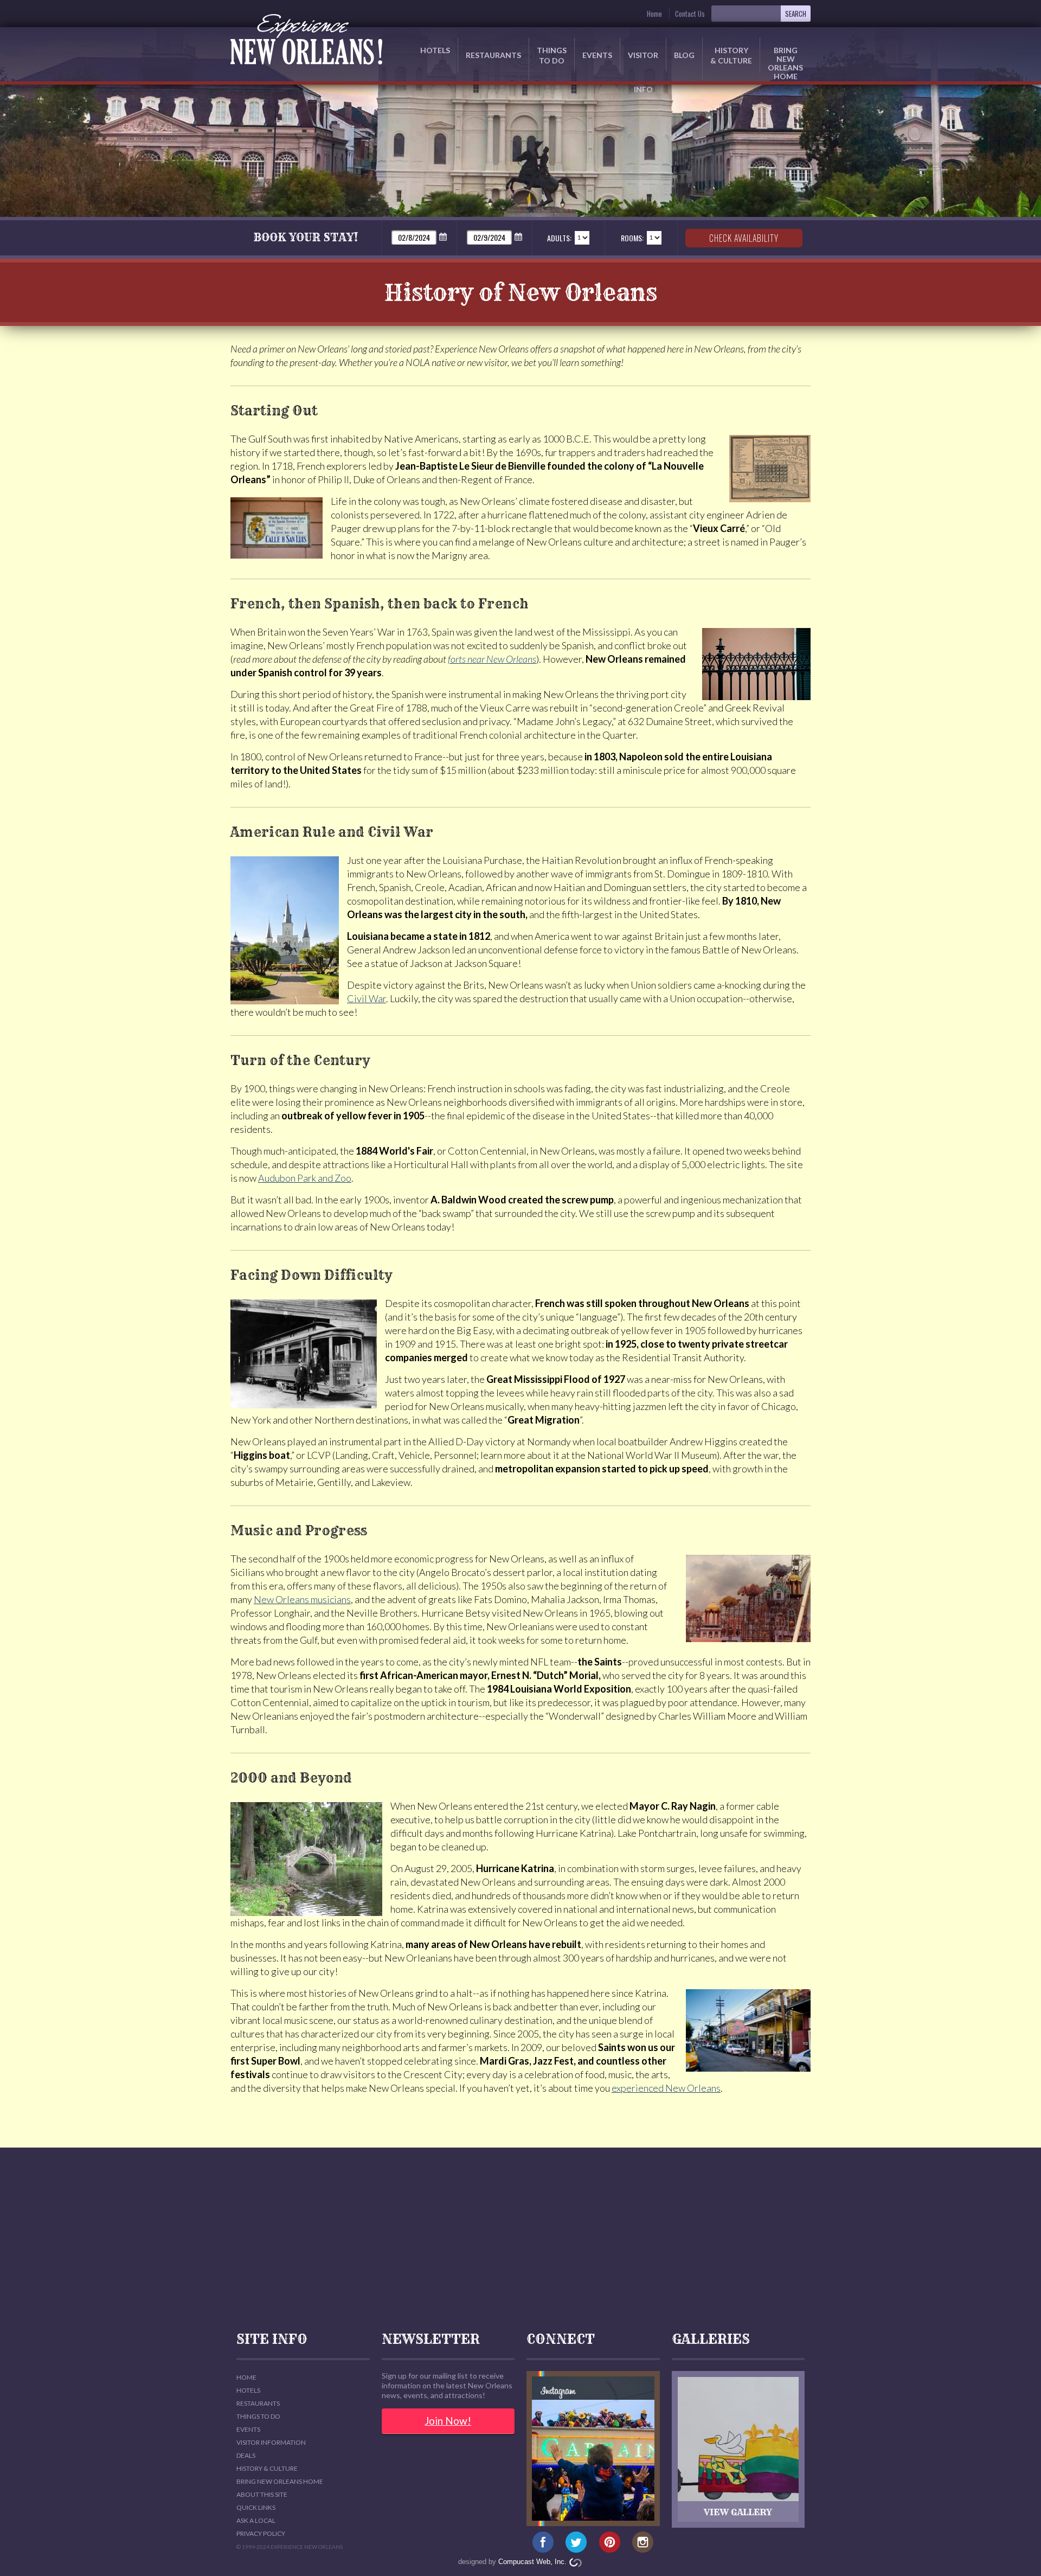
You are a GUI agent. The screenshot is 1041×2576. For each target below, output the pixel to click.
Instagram (643, 2542)
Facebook (543, 2542)
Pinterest (610, 2542)
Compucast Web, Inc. (532, 2562)
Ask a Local (256, 2520)
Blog (684, 55)
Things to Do (552, 55)
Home (654, 14)
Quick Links (256, 2507)
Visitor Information (271, 2442)
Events (597, 55)
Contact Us (690, 14)
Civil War (367, 998)
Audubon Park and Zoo (305, 1178)
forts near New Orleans (492, 659)
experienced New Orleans (666, 2088)
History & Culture (731, 55)
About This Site (262, 2494)
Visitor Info (643, 62)
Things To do (258, 2416)
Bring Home (785, 59)
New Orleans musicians (302, 1599)
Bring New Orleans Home (280, 2481)
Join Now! (448, 2421)
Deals (246, 2455)
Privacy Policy (261, 2533)
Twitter (576, 2542)
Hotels (435, 50)
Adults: (559, 238)
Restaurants (493, 55)
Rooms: (632, 238)
